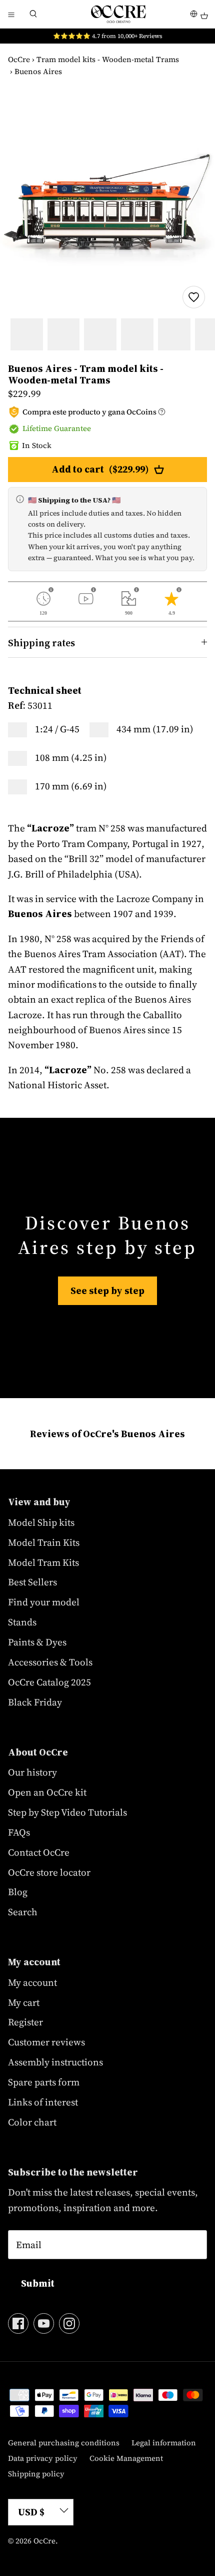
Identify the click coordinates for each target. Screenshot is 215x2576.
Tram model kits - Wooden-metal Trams (108, 59)
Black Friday (35, 1702)
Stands (22, 1622)
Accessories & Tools (50, 1662)
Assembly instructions (55, 2062)
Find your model (44, 1602)
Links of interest (43, 2102)
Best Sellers (32, 1582)
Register (25, 2022)
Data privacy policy (43, 2458)
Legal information (164, 2443)
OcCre (19, 59)
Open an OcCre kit (47, 1792)
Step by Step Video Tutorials (67, 1812)
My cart (24, 2002)
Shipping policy (36, 2474)
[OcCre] (118, 14)
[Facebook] (18, 2323)
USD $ (31, 2512)
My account (32, 1982)
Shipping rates (41, 643)
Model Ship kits (41, 1522)
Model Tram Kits (43, 1562)
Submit (38, 2283)
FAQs (19, 1832)
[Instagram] (69, 2323)
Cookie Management (126, 2458)
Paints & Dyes (37, 1642)
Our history (32, 1772)
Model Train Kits (44, 1542)
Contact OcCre (39, 1852)
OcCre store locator (49, 1872)
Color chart (32, 2122)
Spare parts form (44, 2082)
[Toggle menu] (11, 14)
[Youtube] (44, 2323)
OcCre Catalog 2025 (49, 1682)
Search (23, 1912)
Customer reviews (46, 2042)
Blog (18, 1892)
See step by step (107, 1291)
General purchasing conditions (64, 2443)
